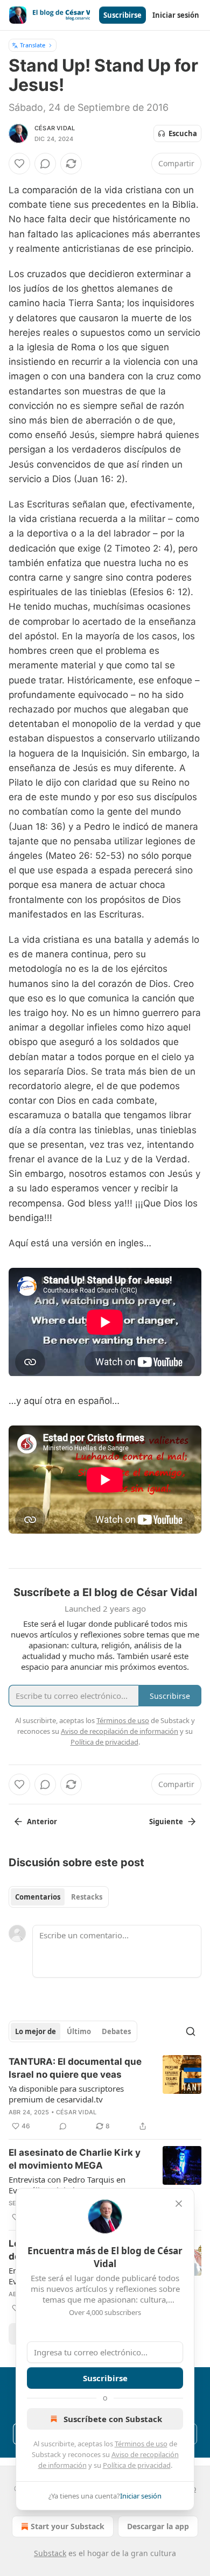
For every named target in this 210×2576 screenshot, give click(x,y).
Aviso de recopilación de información (120, 1731)
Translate (33, 45)
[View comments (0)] (45, 164)
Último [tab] (79, 2031)
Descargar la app (158, 2526)
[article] (105, 2094)
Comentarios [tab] (38, 1897)
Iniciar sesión (176, 15)
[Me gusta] (19, 164)
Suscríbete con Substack (113, 2419)
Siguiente (166, 1822)
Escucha (183, 133)
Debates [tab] (116, 2031)
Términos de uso (141, 2444)
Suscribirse (122, 15)
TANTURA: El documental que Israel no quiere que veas (75, 2068)
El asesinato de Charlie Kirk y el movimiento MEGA (75, 2159)
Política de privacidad (137, 2465)
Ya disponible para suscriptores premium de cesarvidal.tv (66, 2094)
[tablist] (59, 1897)
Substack (50, 2553)
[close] (179, 2204)
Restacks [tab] (87, 1897)
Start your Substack (68, 2526)
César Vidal (55, 128)
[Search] (191, 2031)
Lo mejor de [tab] (36, 2031)
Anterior (42, 1822)
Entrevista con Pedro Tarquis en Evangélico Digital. (67, 2185)
